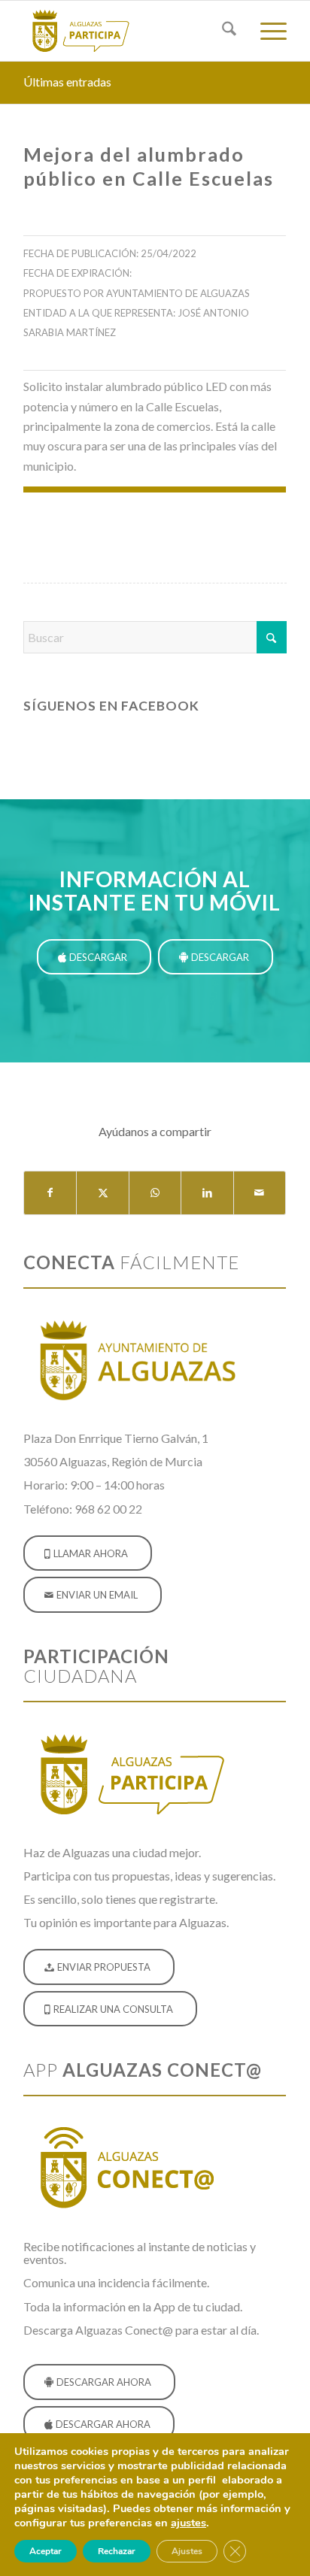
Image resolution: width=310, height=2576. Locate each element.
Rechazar (117, 2551)
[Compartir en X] (102, 1193)
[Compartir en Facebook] (50, 1193)
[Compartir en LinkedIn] (207, 1193)
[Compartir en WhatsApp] (155, 1193)
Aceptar (46, 2551)
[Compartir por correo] (260, 1193)
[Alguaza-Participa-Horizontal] (129, 31)
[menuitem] (222, 31)
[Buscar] (222, 31)
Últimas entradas (67, 82)
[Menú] (266, 31)
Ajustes (187, 2551)
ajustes (188, 2523)
